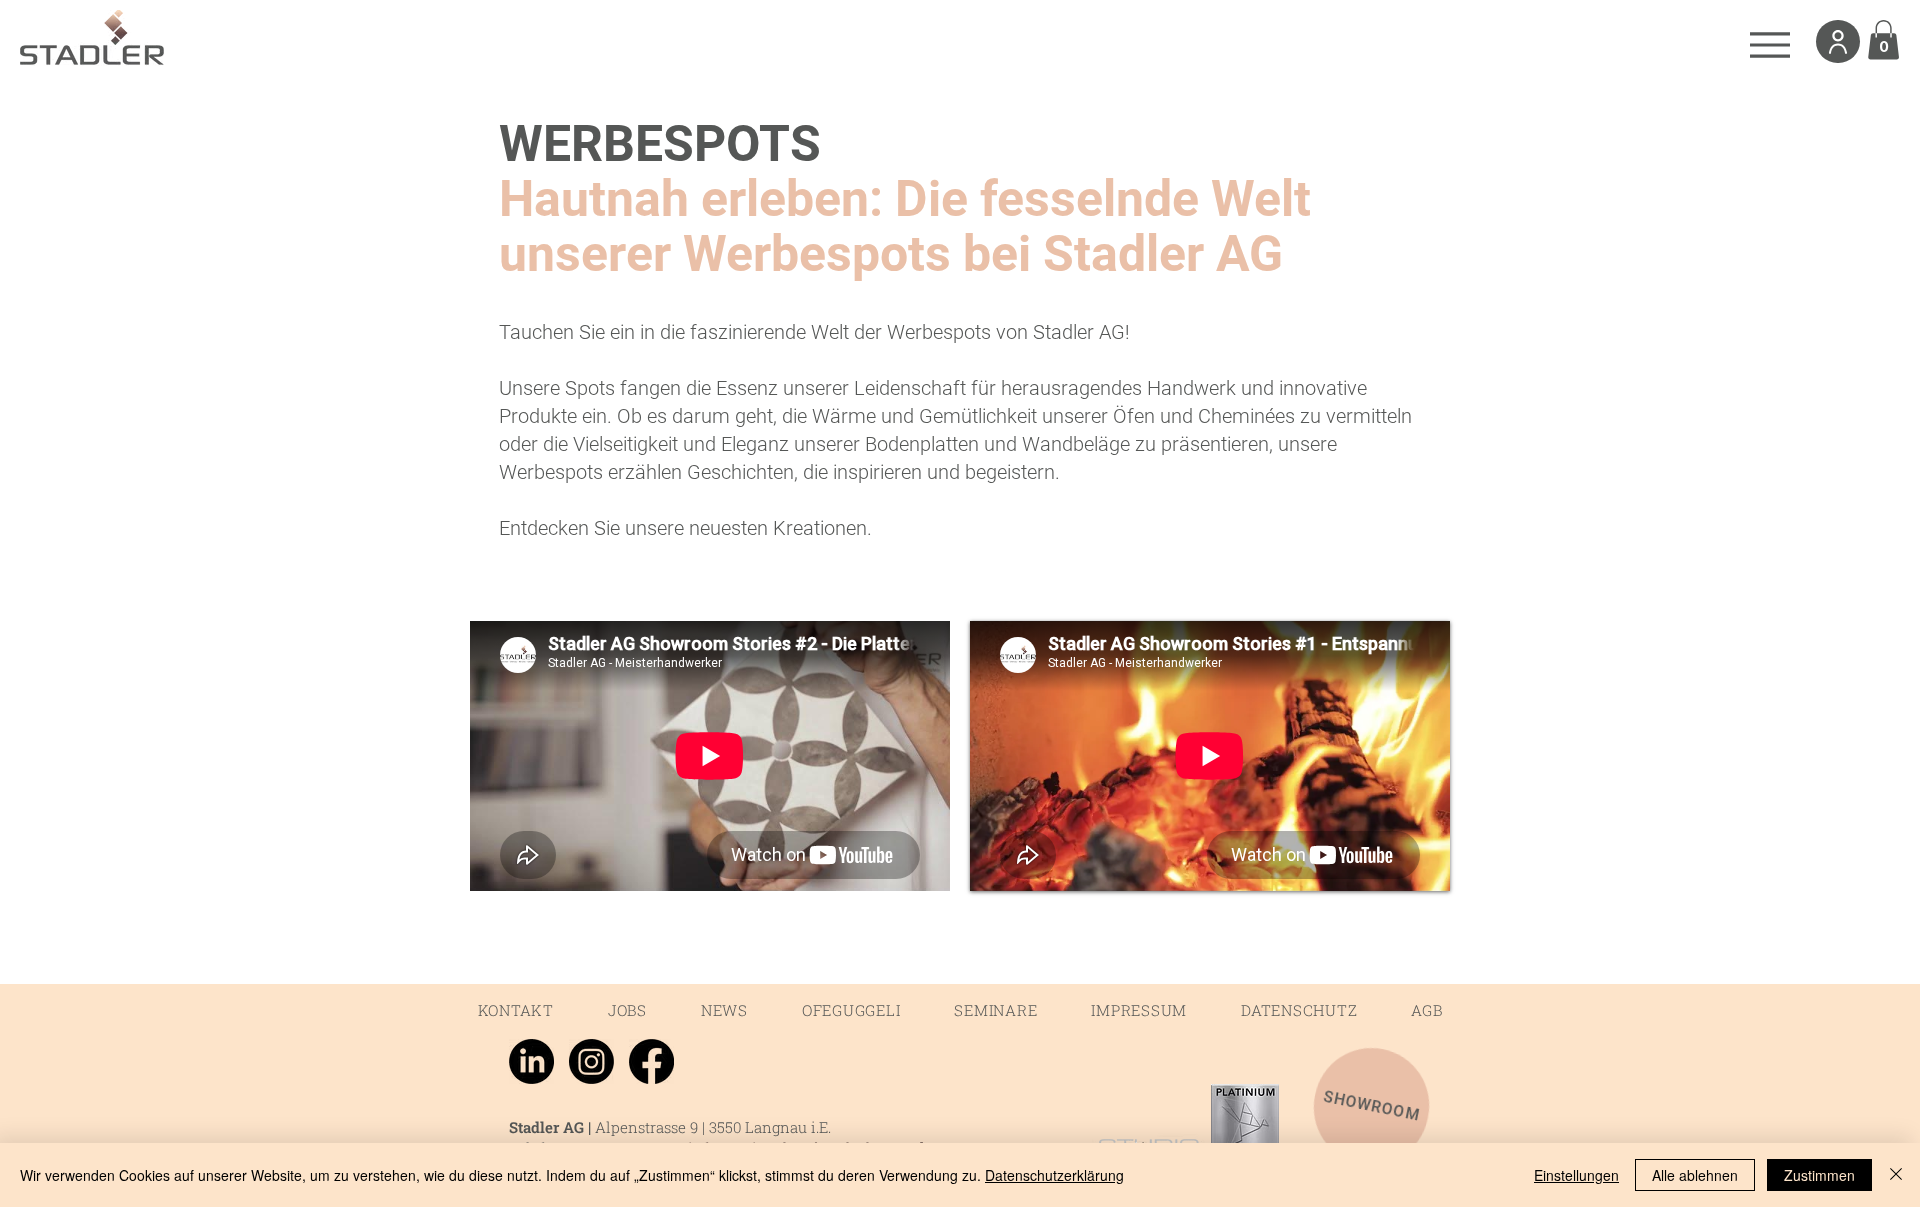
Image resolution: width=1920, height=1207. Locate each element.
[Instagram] (591, 1061)
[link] (1883, 39)
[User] (1838, 41)
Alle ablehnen (1695, 1175)
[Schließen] (1896, 1175)
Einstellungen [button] (1576, 1175)
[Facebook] (651, 1061)
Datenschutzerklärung (1054, 1175)
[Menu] (1769, 44)
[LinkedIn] (531, 1061)
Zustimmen (1819, 1175)
